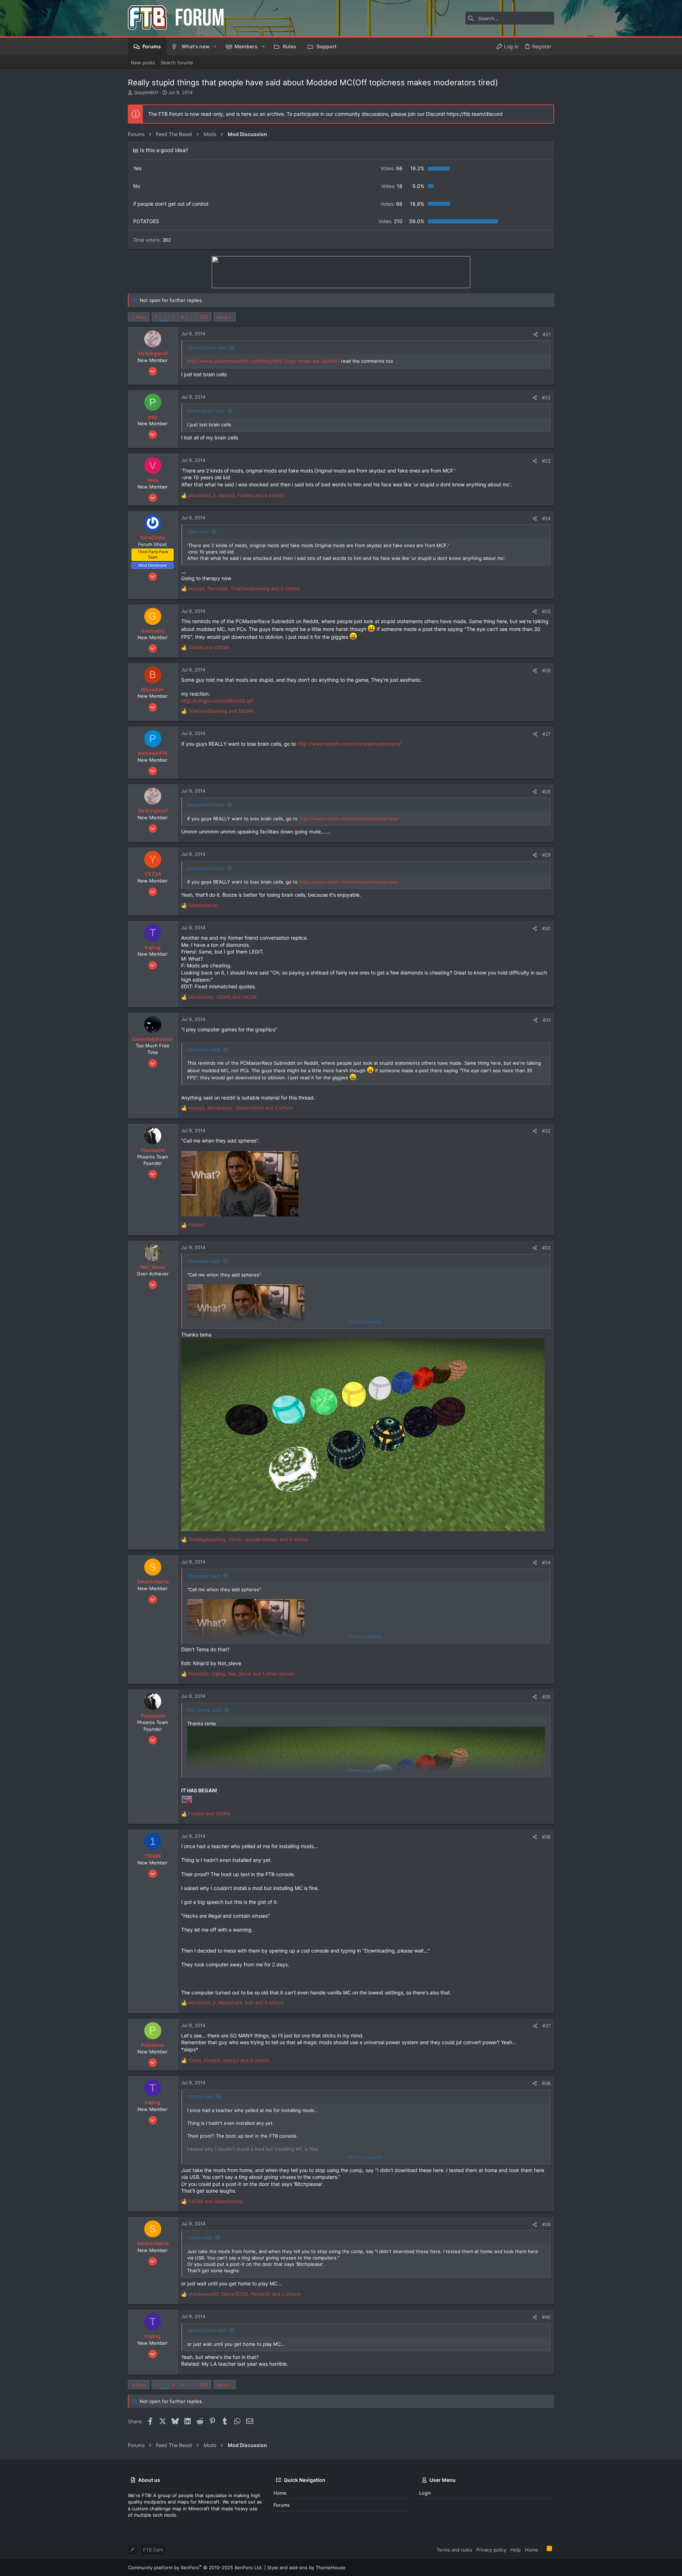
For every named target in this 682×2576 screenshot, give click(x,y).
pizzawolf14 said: (206, 805)
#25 (546, 611)
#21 (547, 334)
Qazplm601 (146, 92)
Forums (282, 2505)
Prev (141, 317)
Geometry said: (204, 1049)
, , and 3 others (241, 1108)
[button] (215, 47)
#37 (546, 2026)
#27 (546, 734)
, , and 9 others (248, 1539)
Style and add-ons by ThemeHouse (306, 2567)
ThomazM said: (204, 1261)
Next (222, 317)
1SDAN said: (201, 2097)
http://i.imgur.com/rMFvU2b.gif (217, 701)
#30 (546, 928)
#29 (546, 855)
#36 (546, 1837)
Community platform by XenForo (195, 2567)
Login (425, 2493)
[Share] (535, 334)
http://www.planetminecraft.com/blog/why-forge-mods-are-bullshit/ (263, 361)
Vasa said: (198, 531)
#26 (546, 670)
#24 (546, 518)
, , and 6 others (236, 495)
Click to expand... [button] (366, 1322)
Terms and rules (454, 2550)
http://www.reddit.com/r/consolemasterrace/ (349, 744)
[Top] (542, 2549)
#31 (547, 1020)
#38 (546, 2083)
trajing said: (200, 2237)
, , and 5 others (236, 2003)
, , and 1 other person (242, 1674)
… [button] (192, 317)
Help (516, 2550)
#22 (546, 398)
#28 (546, 792)
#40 (546, 2317)
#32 (546, 1131)
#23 (546, 461)
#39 (546, 2224)
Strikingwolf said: (206, 411)
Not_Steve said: (205, 1710)
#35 (546, 1697)
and (209, 647)
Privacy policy (491, 2550)
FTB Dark (153, 2550)
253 (204, 317)
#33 (546, 1248)
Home (280, 2493)
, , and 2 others (244, 588)
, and (223, 997)
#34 (546, 1562)
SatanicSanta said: (207, 347)
